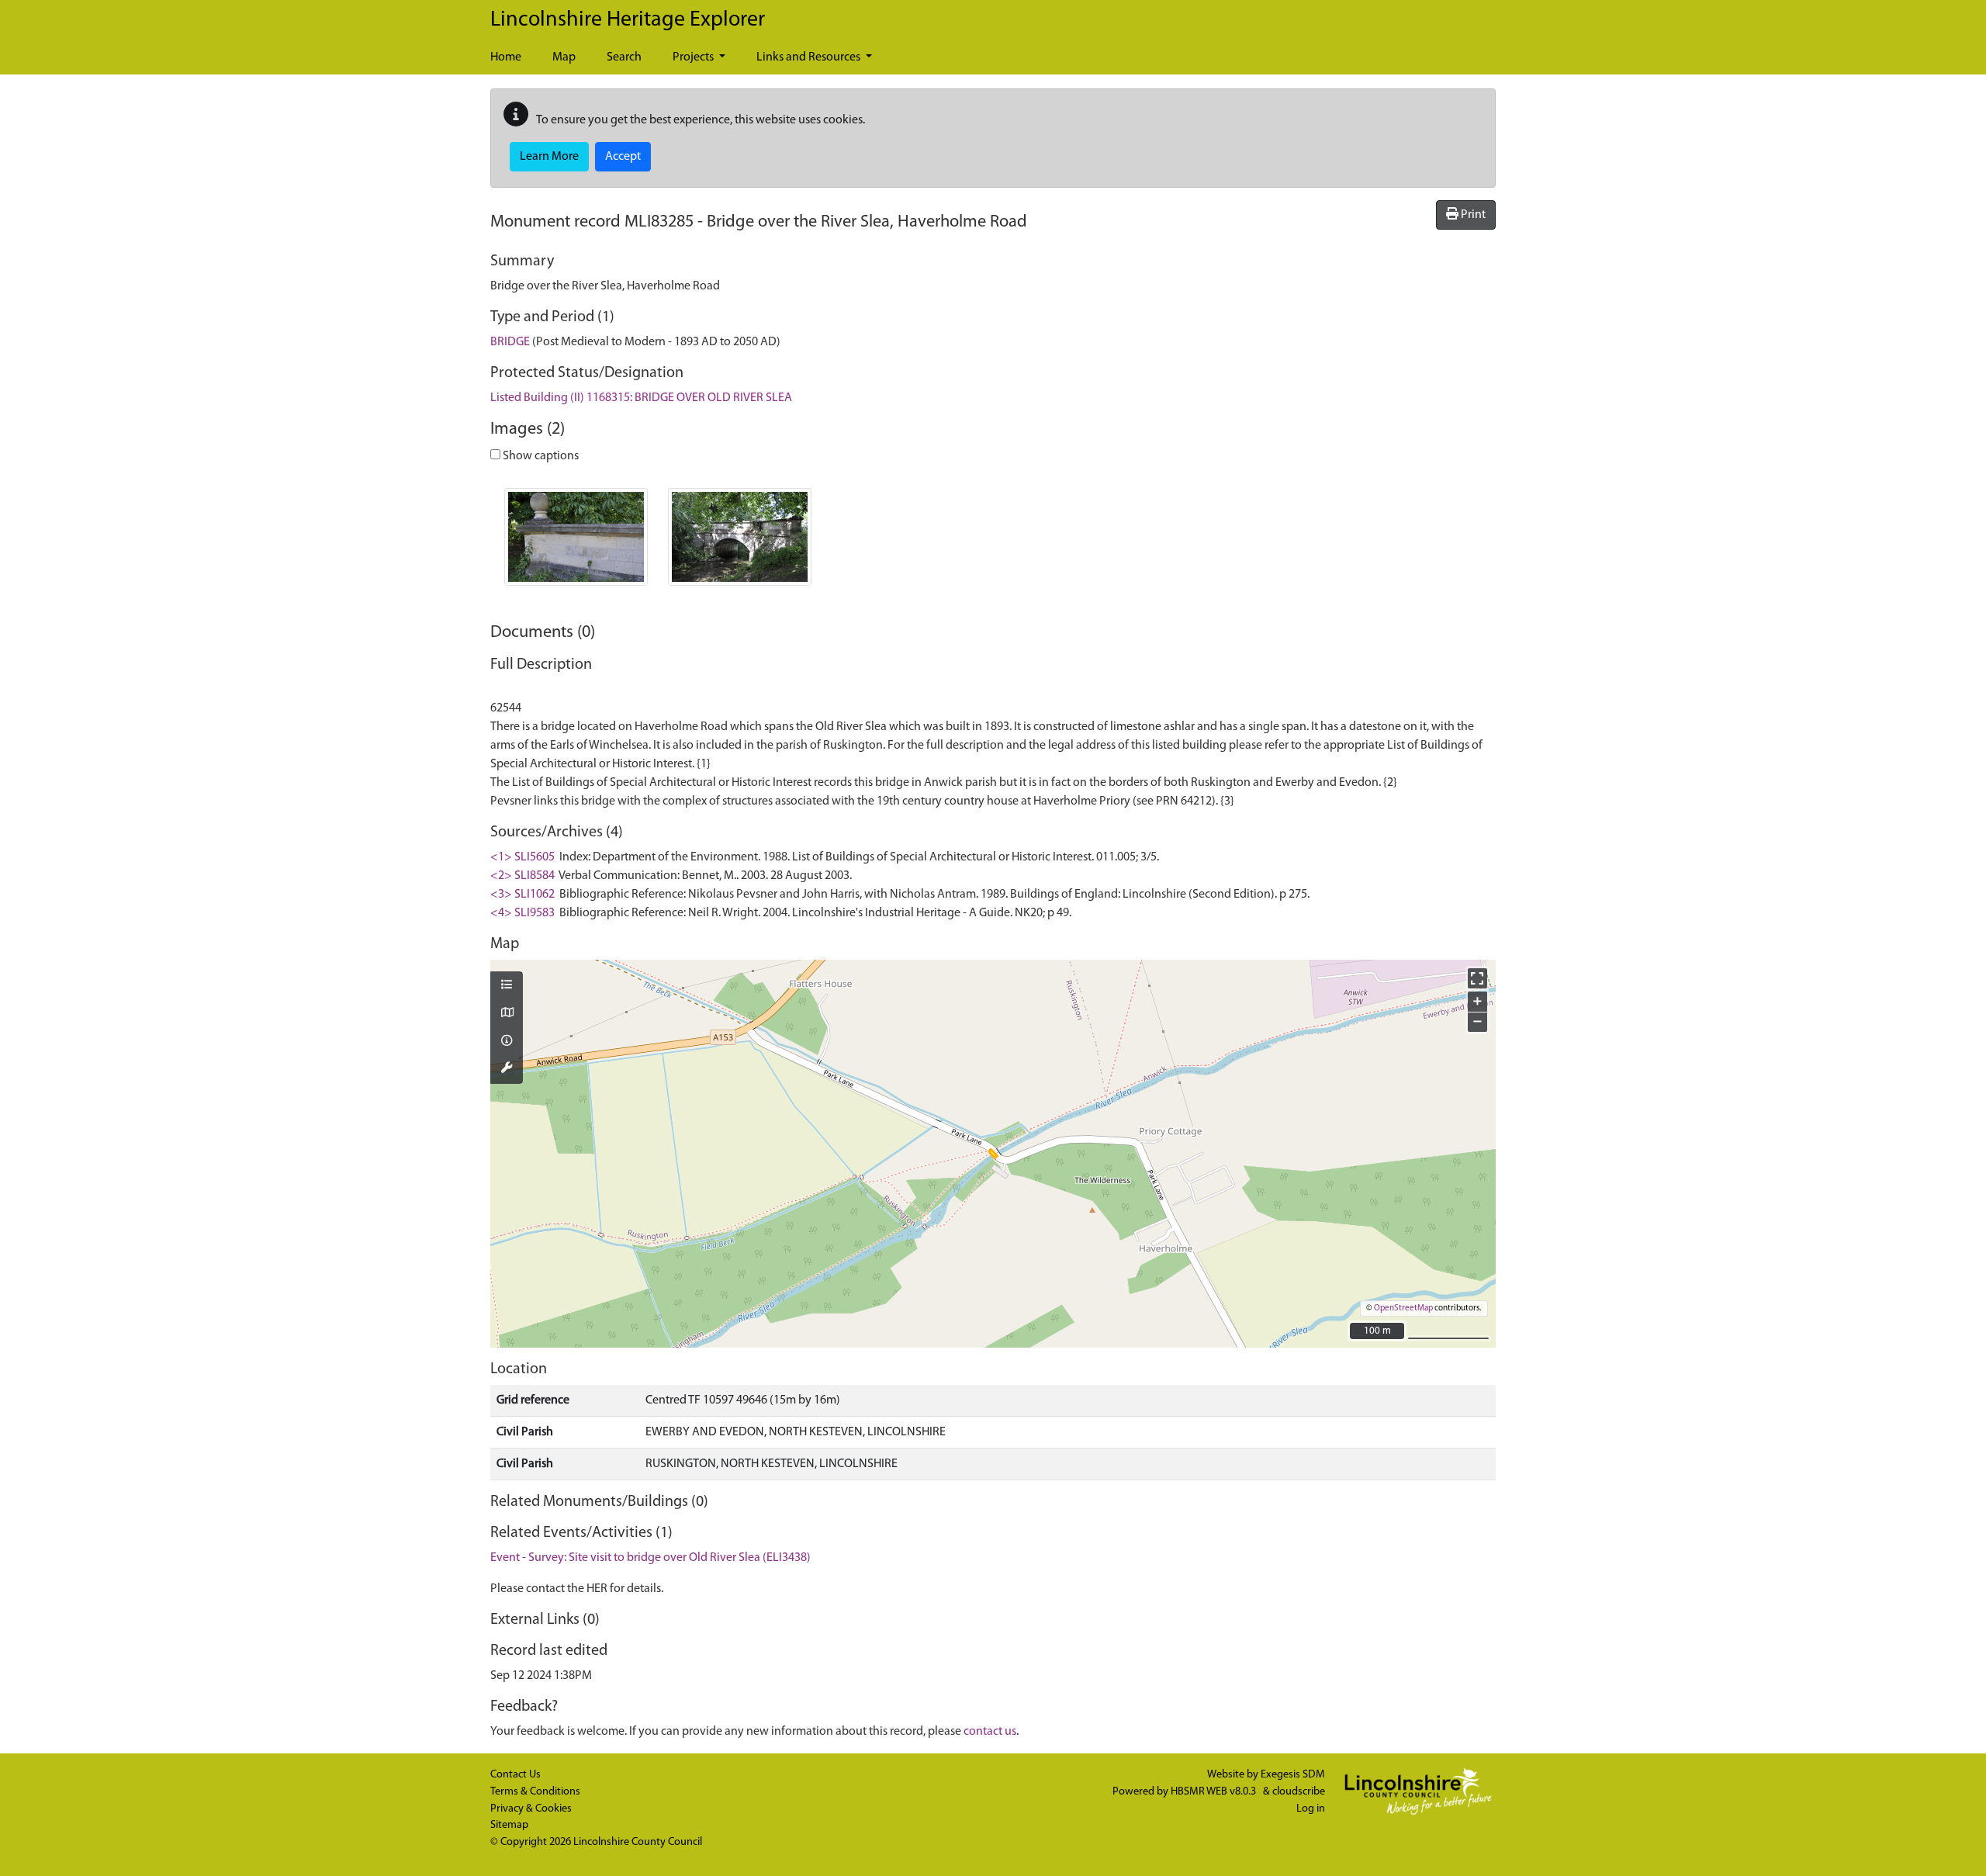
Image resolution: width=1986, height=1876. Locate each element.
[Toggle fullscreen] (1477, 978)
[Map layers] (507, 986)
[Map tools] (507, 1069)
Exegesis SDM (1293, 1775)
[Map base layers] (507, 1014)
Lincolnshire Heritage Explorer (628, 20)
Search (624, 57)
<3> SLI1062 (522, 895)
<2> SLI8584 (522, 876)
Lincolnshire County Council (638, 1842)
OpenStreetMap (1403, 1308)
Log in (1311, 1809)
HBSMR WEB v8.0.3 (1214, 1792)
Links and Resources (810, 57)
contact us (990, 1732)
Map (564, 57)
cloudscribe (1299, 1792)
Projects (694, 57)
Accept (623, 157)
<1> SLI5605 (522, 857)
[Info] (507, 1042)
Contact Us (516, 1775)
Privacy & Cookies (531, 1809)
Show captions (540, 456)
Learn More (549, 157)
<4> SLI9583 (522, 913)
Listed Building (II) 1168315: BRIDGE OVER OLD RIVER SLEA (641, 398)
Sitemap (509, 1825)
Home (506, 57)
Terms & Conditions (535, 1792)
